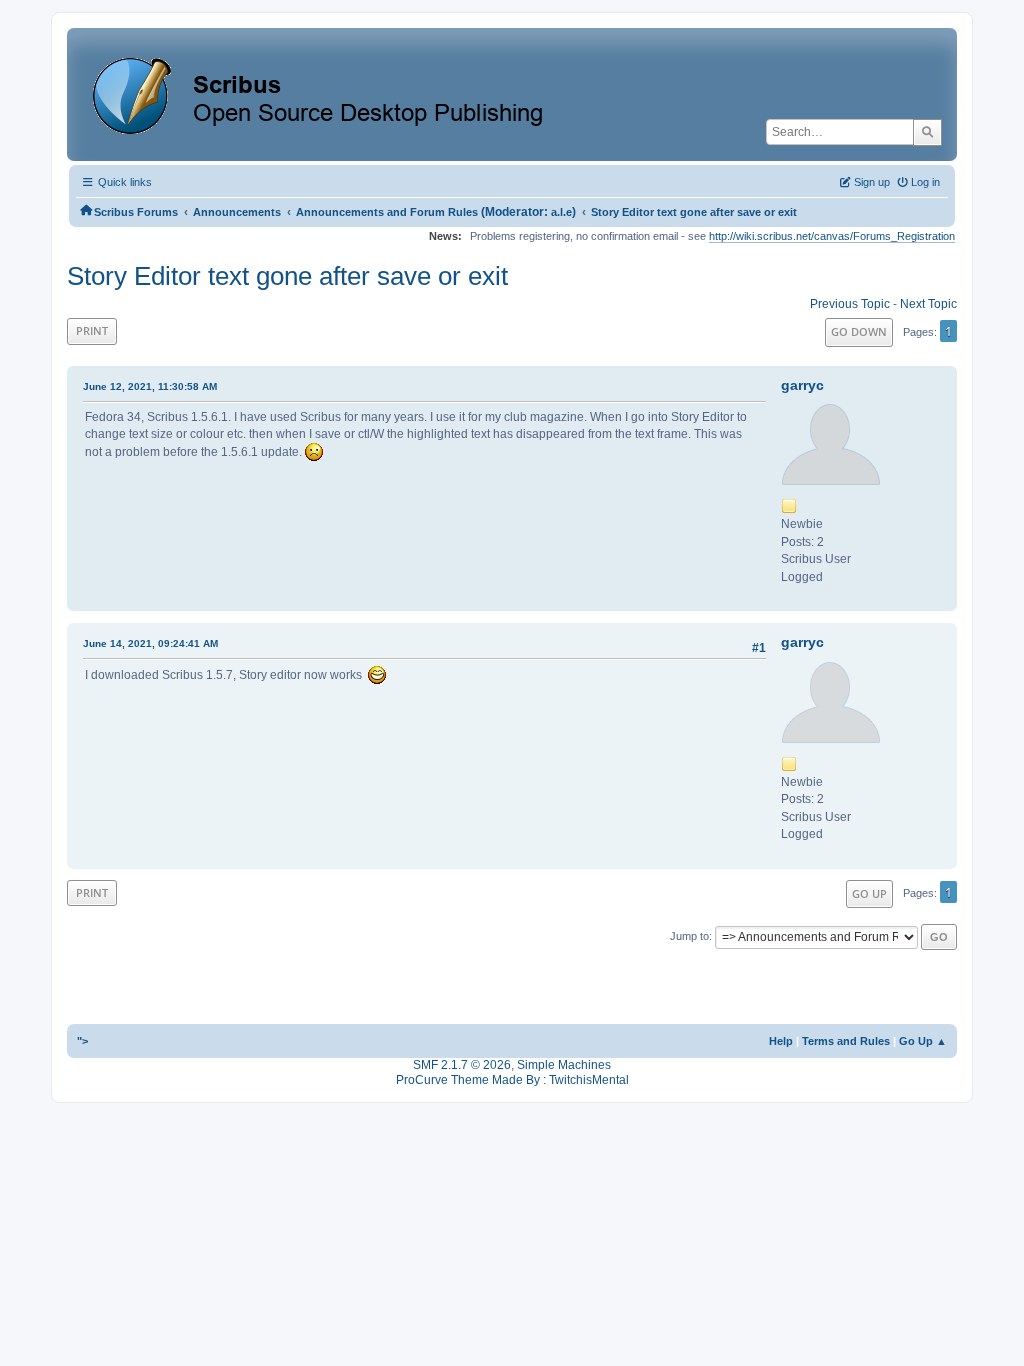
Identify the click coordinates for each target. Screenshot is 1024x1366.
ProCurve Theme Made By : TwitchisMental (512, 1080)
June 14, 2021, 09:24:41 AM (150, 643)
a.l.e (561, 212)
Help (781, 1041)
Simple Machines (564, 1065)
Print (92, 330)
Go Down (859, 331)
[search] (927, 132)
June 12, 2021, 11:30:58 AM (150, 386)
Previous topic (850, 304)
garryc (802, 385)
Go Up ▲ (923, 1041)
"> (82, 1041)
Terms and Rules (846, 1041)
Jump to (689, 936)
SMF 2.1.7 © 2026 (462, 1065)
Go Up (869, 893)
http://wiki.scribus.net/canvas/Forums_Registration (832, 236)
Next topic (928, 304)
